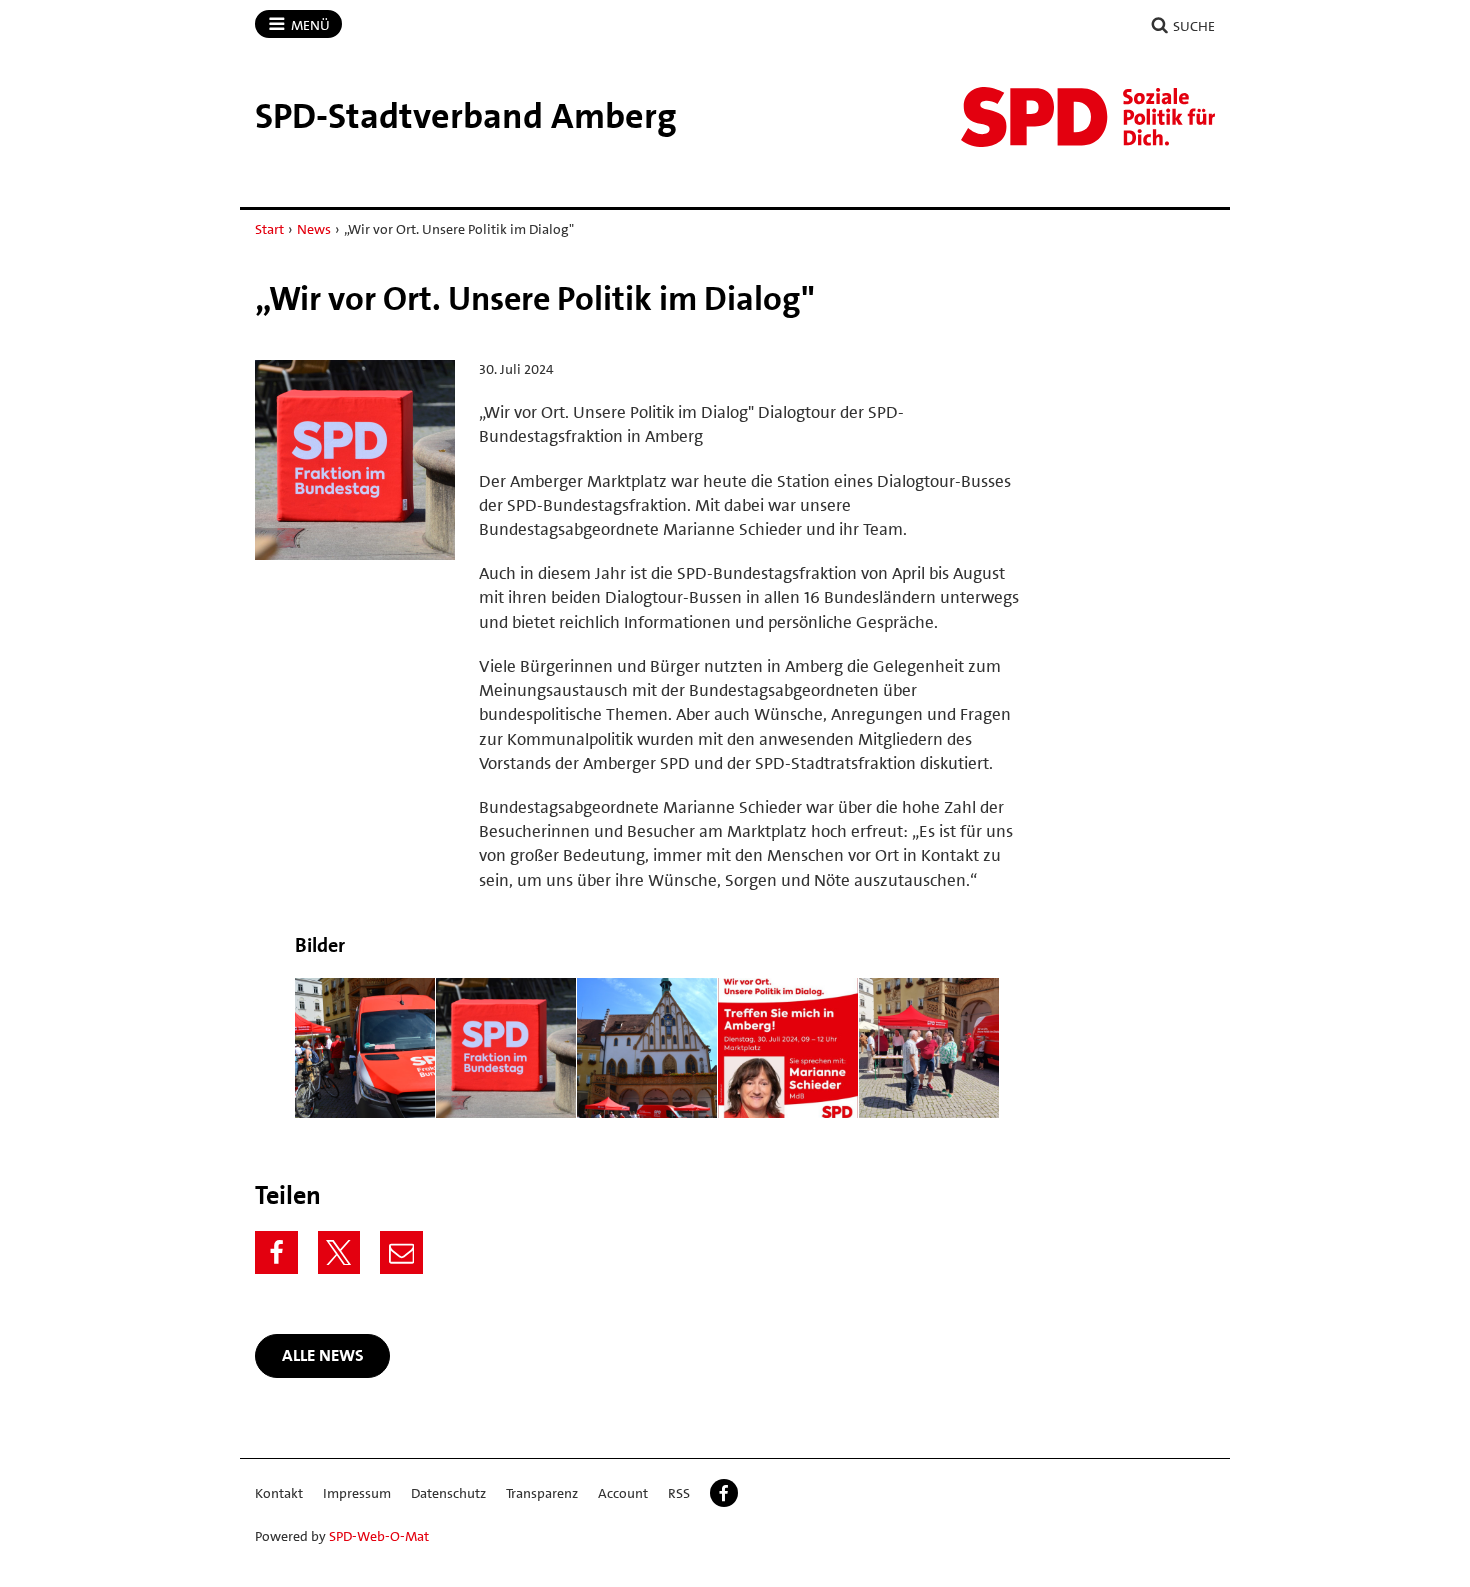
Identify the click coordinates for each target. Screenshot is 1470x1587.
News (314, 229)
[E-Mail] (401, 1252)
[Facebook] (276, 1252)
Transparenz (542, 1493)
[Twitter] (339, 1252)
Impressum (357, 1493)
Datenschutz (448, 1493)
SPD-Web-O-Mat (379, 1536)
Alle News (323, 1355)
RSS (679, 1493)
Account (623, 1493)
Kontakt (279, 1493)
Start (269, 229)
